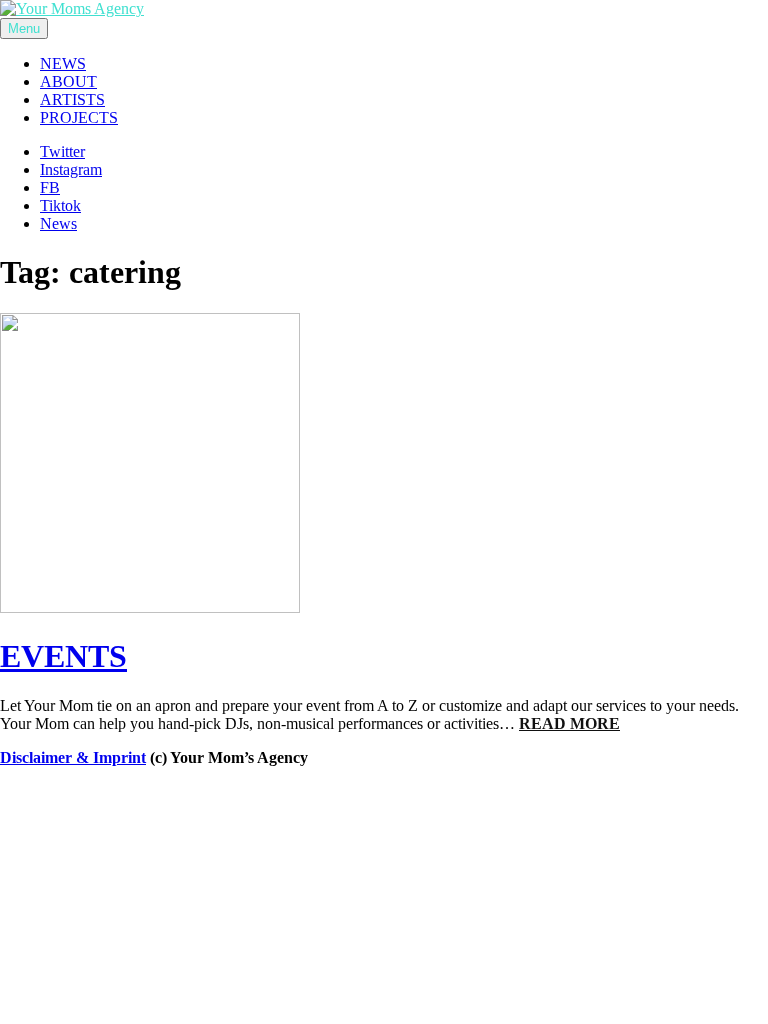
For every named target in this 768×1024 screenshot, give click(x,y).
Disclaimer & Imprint (73, 757)
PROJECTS (79, 117)
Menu (24, 28)
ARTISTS (72, 99)
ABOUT (68, 81)
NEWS (63, 63)
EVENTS (63, 656)
